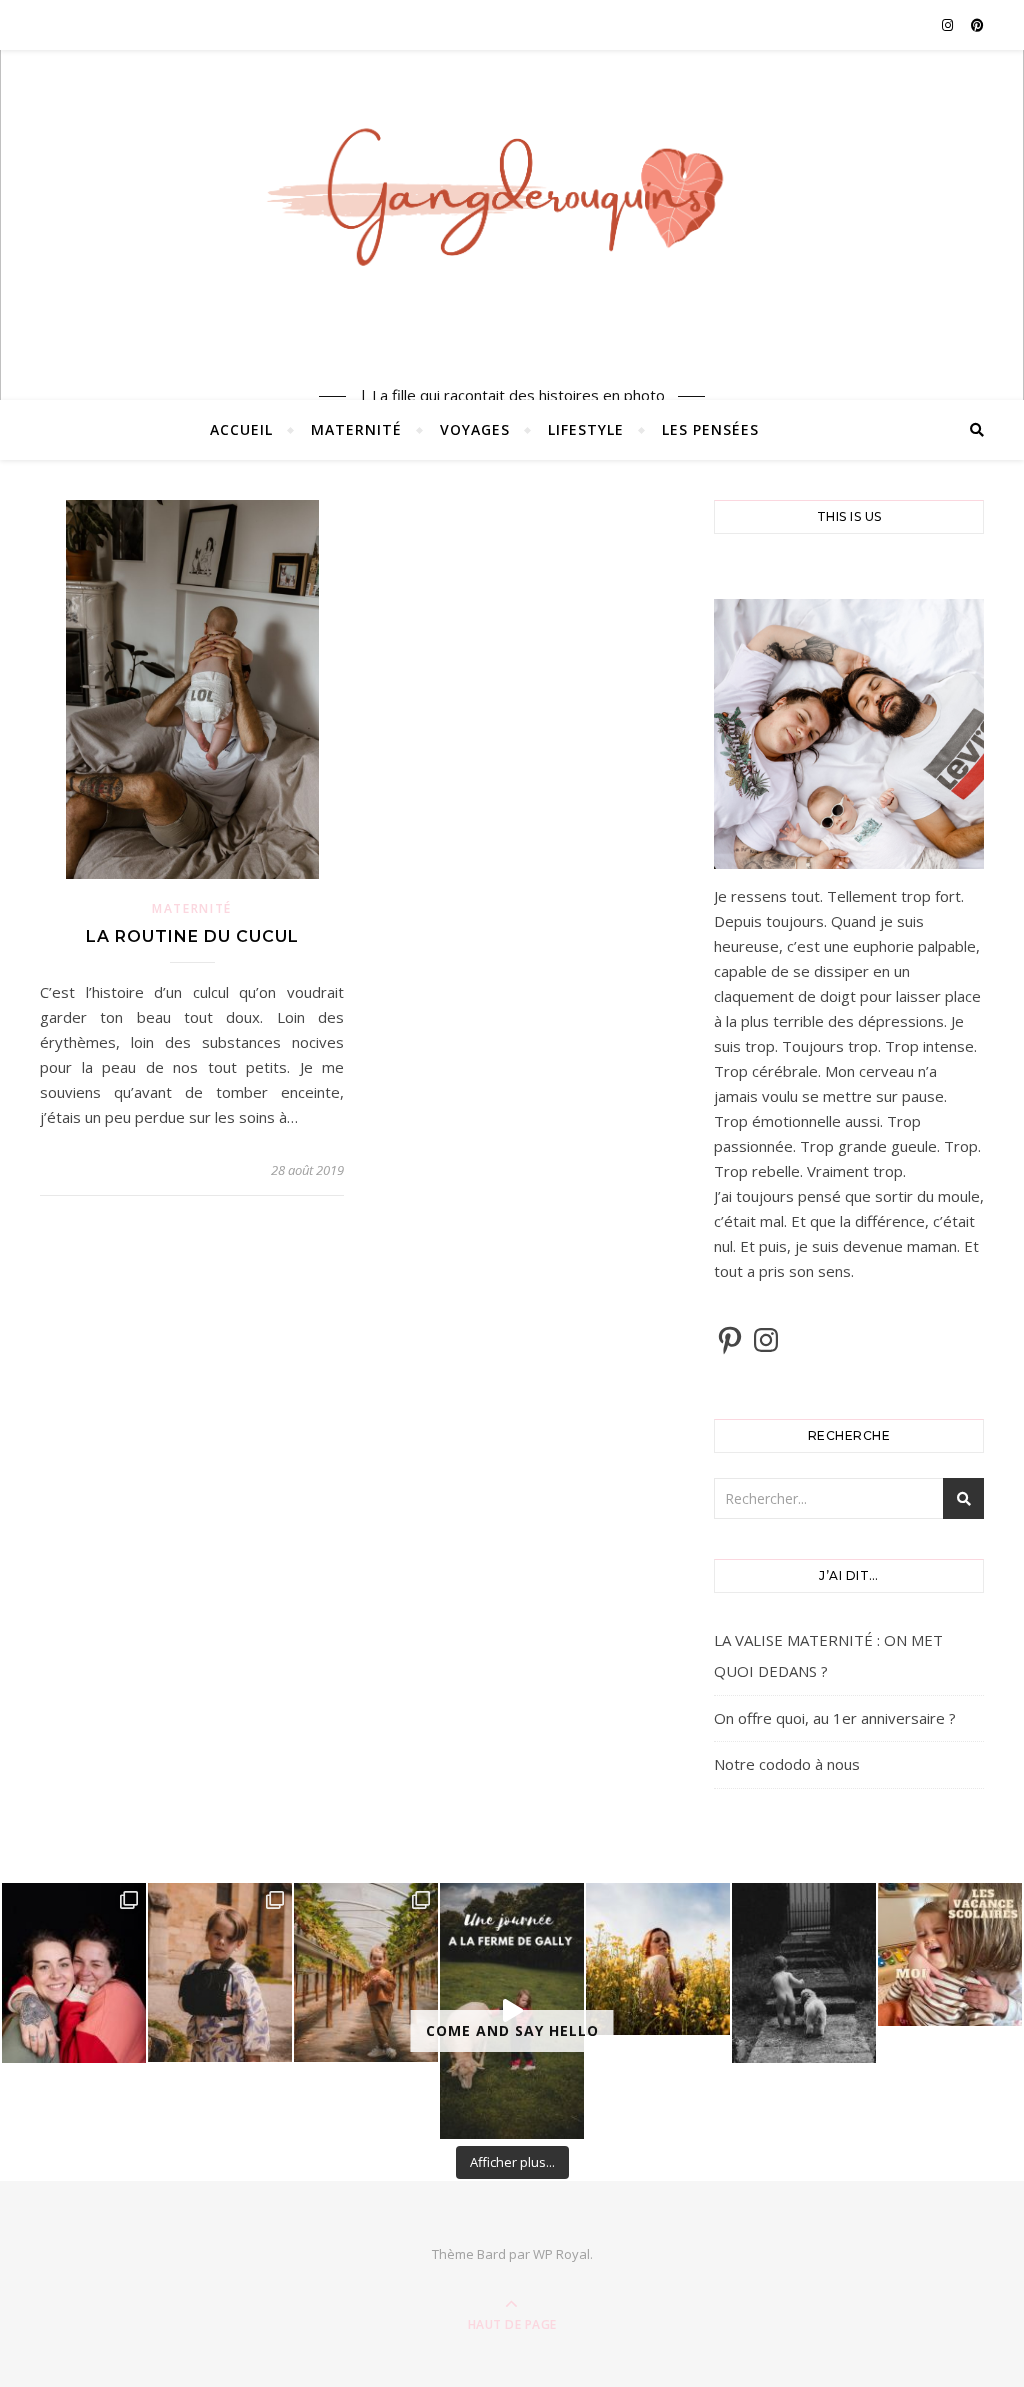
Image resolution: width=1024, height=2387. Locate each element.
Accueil (241, 429)
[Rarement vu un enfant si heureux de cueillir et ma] (366, 1972)
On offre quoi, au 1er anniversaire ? (835, 1718)
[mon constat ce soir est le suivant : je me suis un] (658, 1959)
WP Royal (561, 2254)
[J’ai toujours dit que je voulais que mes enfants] (74, 1973)
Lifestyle (586, 429)
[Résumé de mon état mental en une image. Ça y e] (950, 1955)
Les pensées (710, 429)
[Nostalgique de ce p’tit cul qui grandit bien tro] (804, 1973)
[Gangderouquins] (512, 211)
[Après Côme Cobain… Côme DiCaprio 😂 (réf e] (220, 1972)
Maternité (356, 429)
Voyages (475, 429)
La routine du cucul (192, 936)
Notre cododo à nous (787, 1764)
